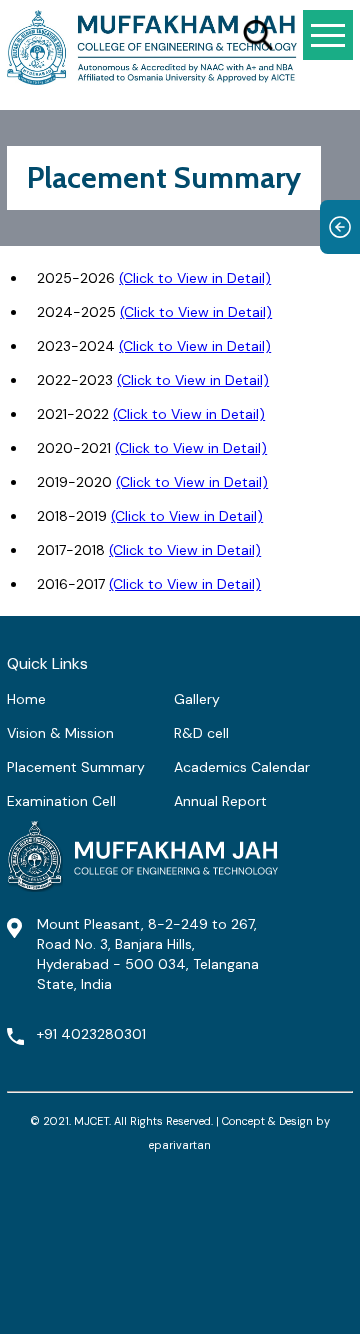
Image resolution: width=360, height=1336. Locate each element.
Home (26, 699)
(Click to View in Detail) (195, 278)
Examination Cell (61, 801)
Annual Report (220, 801)
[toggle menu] (328, 35)
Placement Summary (76, 767)
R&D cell (201, 733)
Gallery (197, 699)
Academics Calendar (242, 767)
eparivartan (180, 1145)
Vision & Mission (60, 733)
